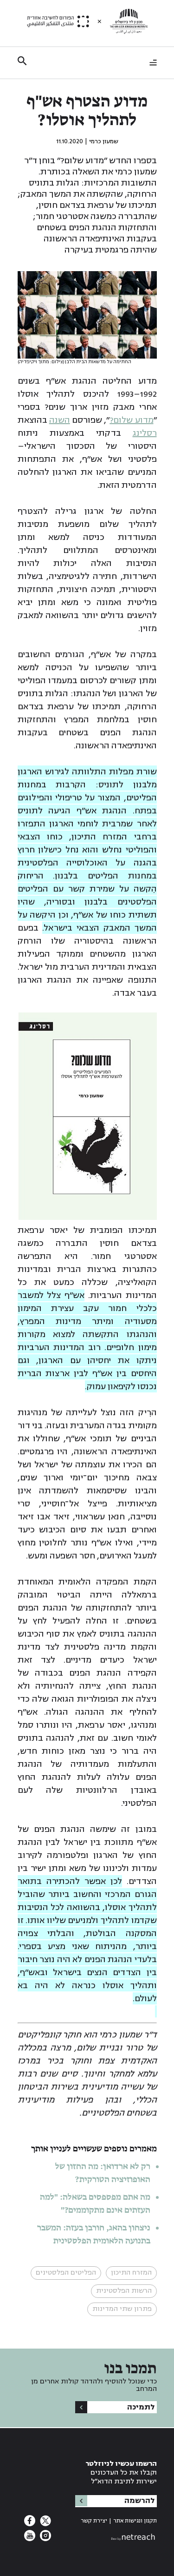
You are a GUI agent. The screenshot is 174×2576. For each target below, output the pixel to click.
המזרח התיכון (131, 2273)
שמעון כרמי (104, 141)
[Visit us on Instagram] (45, 2538)
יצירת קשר (94, 2521)
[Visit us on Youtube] (30, 2538)
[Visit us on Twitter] (45, 2523)
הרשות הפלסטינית (124, 2291)
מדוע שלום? (131, 420)
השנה (60, 420)
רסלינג (145, 433)
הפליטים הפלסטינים (66, 2273)
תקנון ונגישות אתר (135, 2521)
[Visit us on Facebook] (30, 2523)
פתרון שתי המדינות (122, 2309)
